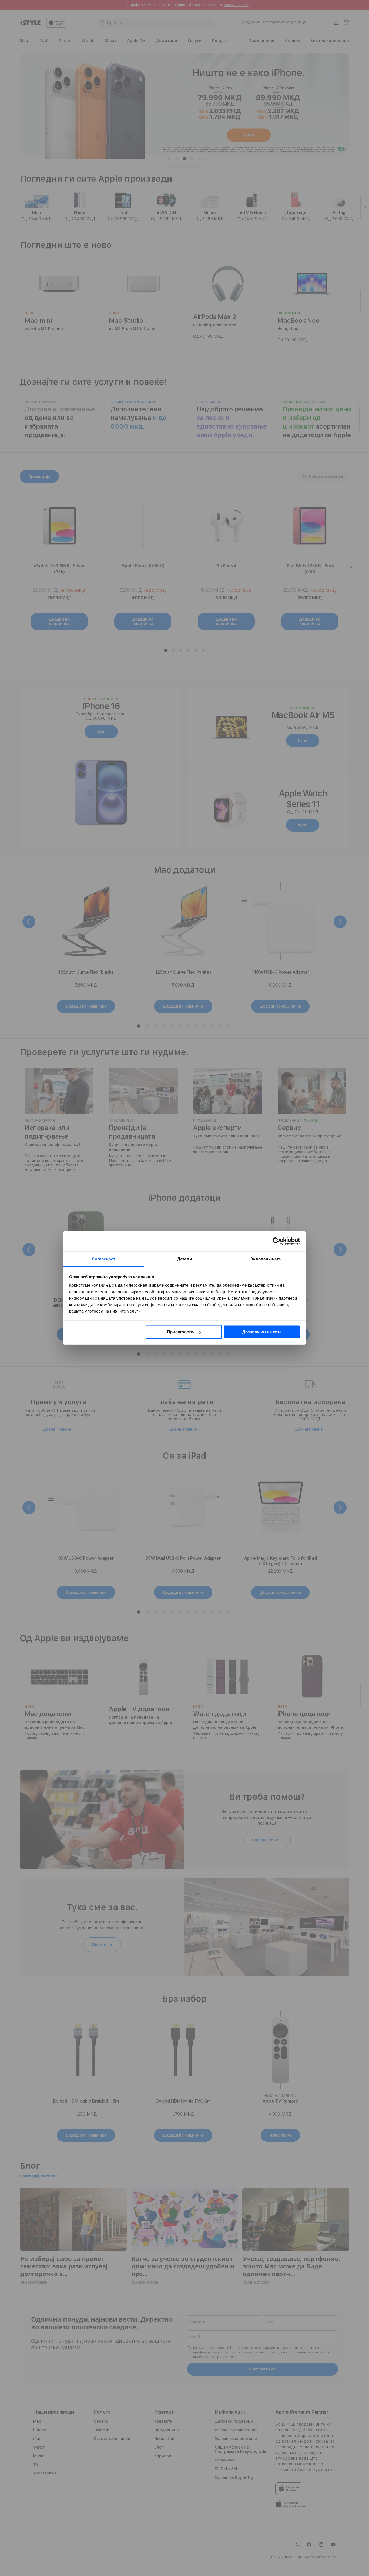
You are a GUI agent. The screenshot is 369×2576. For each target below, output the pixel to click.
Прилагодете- (181, 1332)
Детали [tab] (185, 1259)
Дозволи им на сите (262, 1332)
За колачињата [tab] (266, 1259)
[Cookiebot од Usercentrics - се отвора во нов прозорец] (276, 1241)
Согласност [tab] (103, 1259)
